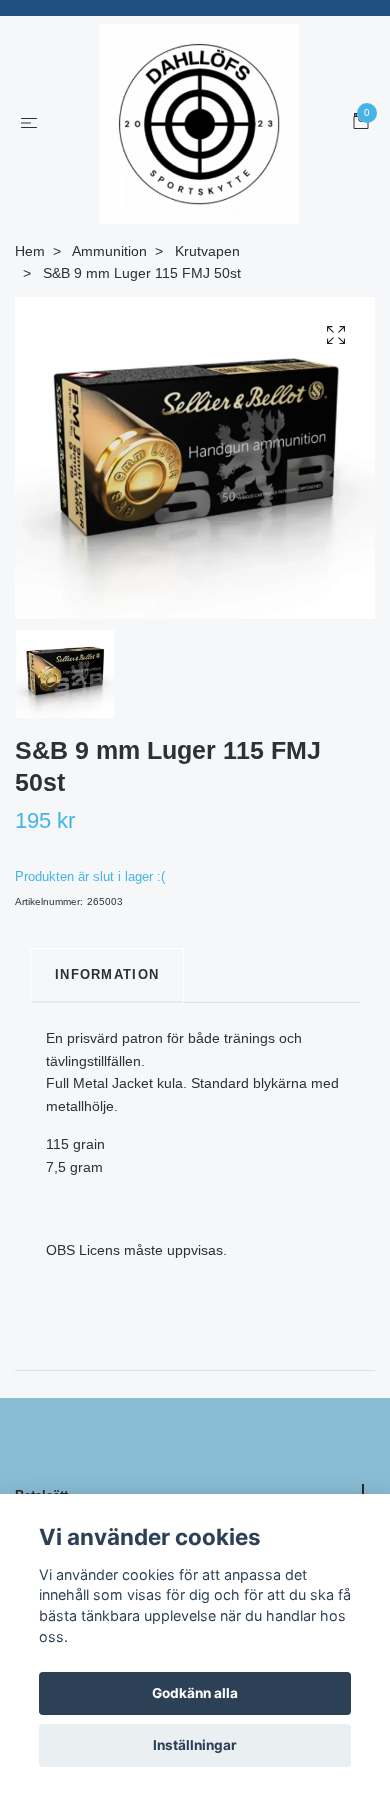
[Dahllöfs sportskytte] (199, 124)
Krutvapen (207, 251)
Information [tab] (107, 974)
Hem (30, 251)
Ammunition (109, 251)
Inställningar (195, 1745)
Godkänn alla (195, 1693)
